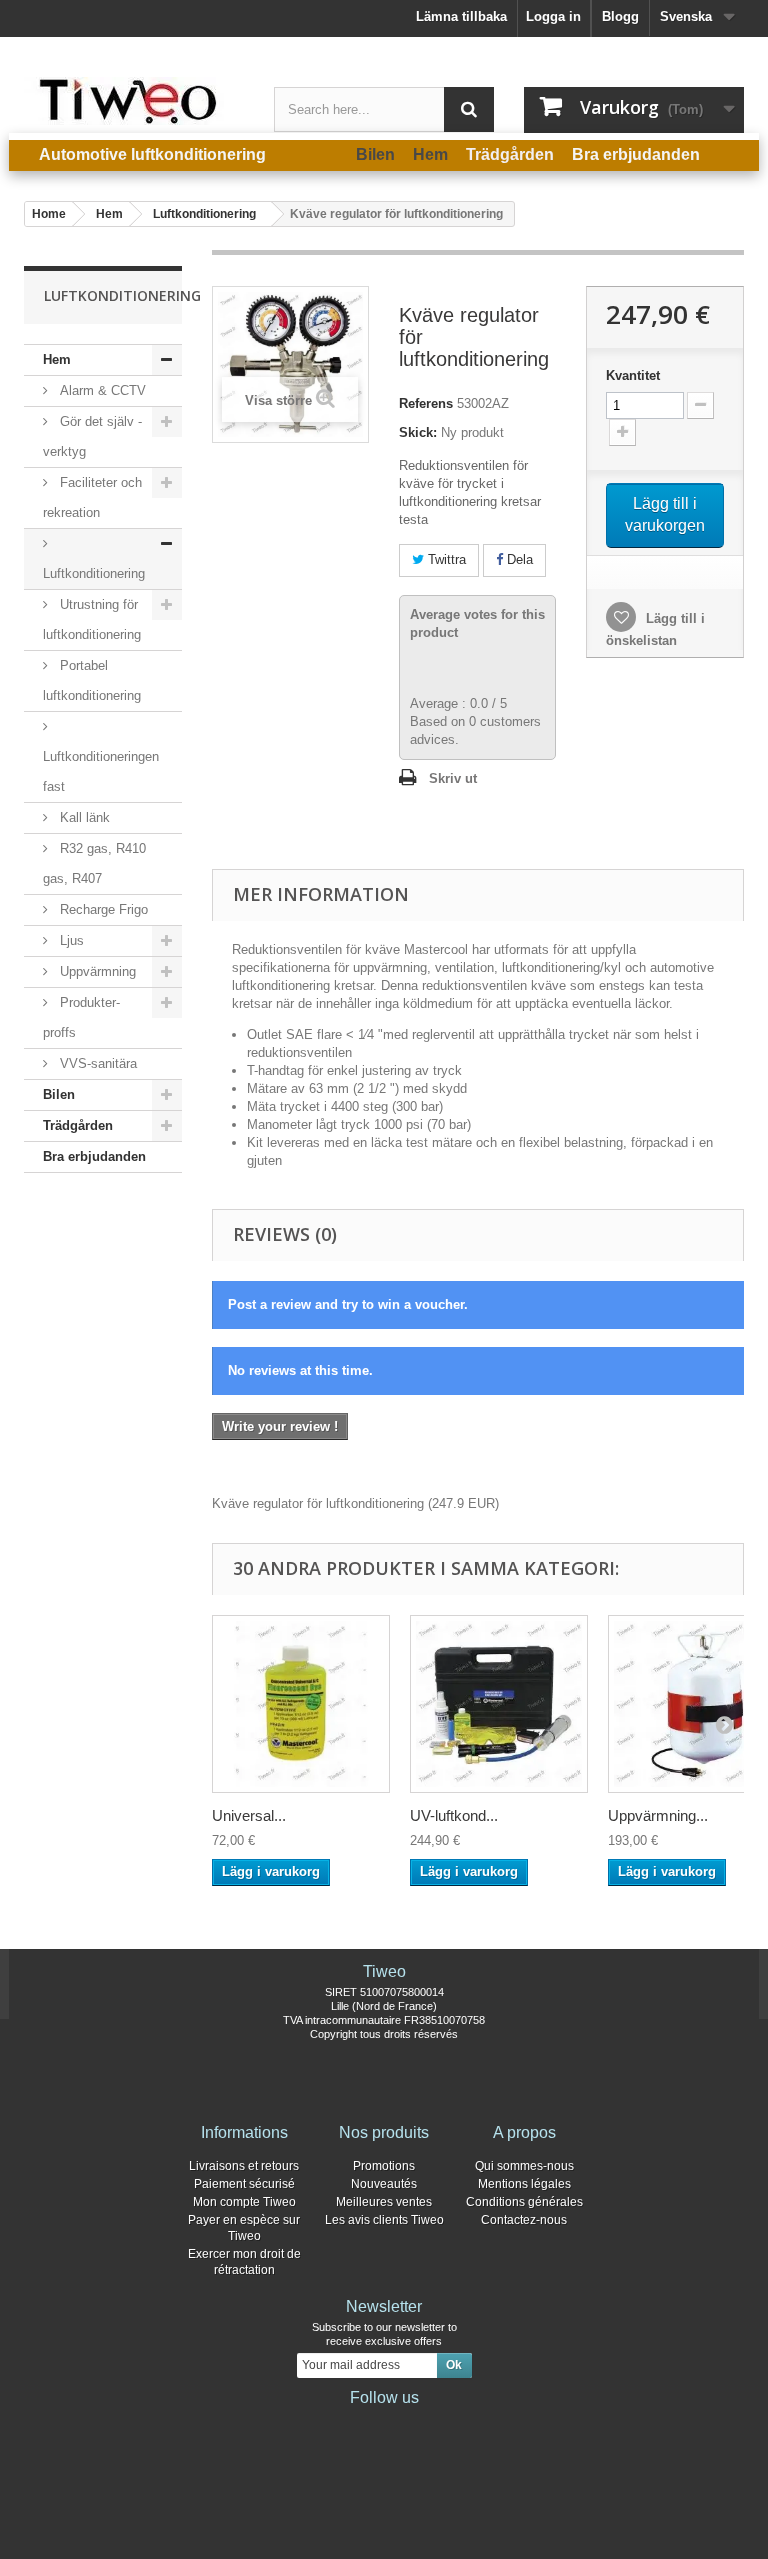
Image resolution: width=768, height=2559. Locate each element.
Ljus (70, 940)
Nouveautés (384, 2184)
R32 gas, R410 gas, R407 (94, 863)
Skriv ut (453, 778)
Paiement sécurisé (244, 2184)
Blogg (620, 16)
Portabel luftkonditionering (92, 680)
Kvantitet (633, 375)
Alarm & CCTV (101, 390)
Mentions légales (524, 2184)
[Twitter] (352, 2425)
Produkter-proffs (81, 1017)
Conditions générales (524, 2202)
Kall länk (83, 817)
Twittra (445, 559)
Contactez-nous (524, 2220)
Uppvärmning (96, 971)
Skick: (418, 432)
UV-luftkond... (454, 1815)
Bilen (59, 1094)
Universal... (249, 1815)
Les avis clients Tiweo (384, 2220)
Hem (57, 359)
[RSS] (448, 2425)
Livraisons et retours (244, 2166)
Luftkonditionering (94, 573)
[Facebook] (320, 2425)
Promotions (384, 2166)
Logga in (553, 16)
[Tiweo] (134, 101)
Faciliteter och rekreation (92, 497)
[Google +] (384, 2425)
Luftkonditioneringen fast (101, 771)
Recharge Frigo (102, 909)
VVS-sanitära (96, 1063)
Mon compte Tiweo (244, 2202)
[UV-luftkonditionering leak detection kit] (499, 1704)
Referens (426, 403)
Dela (518, 559)
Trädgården (78, 1125)
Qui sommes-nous (524, 2166)
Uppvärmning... (658, 1815)
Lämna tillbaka (461, 16)
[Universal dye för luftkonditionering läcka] (301, 1704)
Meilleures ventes (384, 2202)
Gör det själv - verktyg (92, 436)
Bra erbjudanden (94, 1156)
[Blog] (416, 2425)
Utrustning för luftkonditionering (92, 619)
